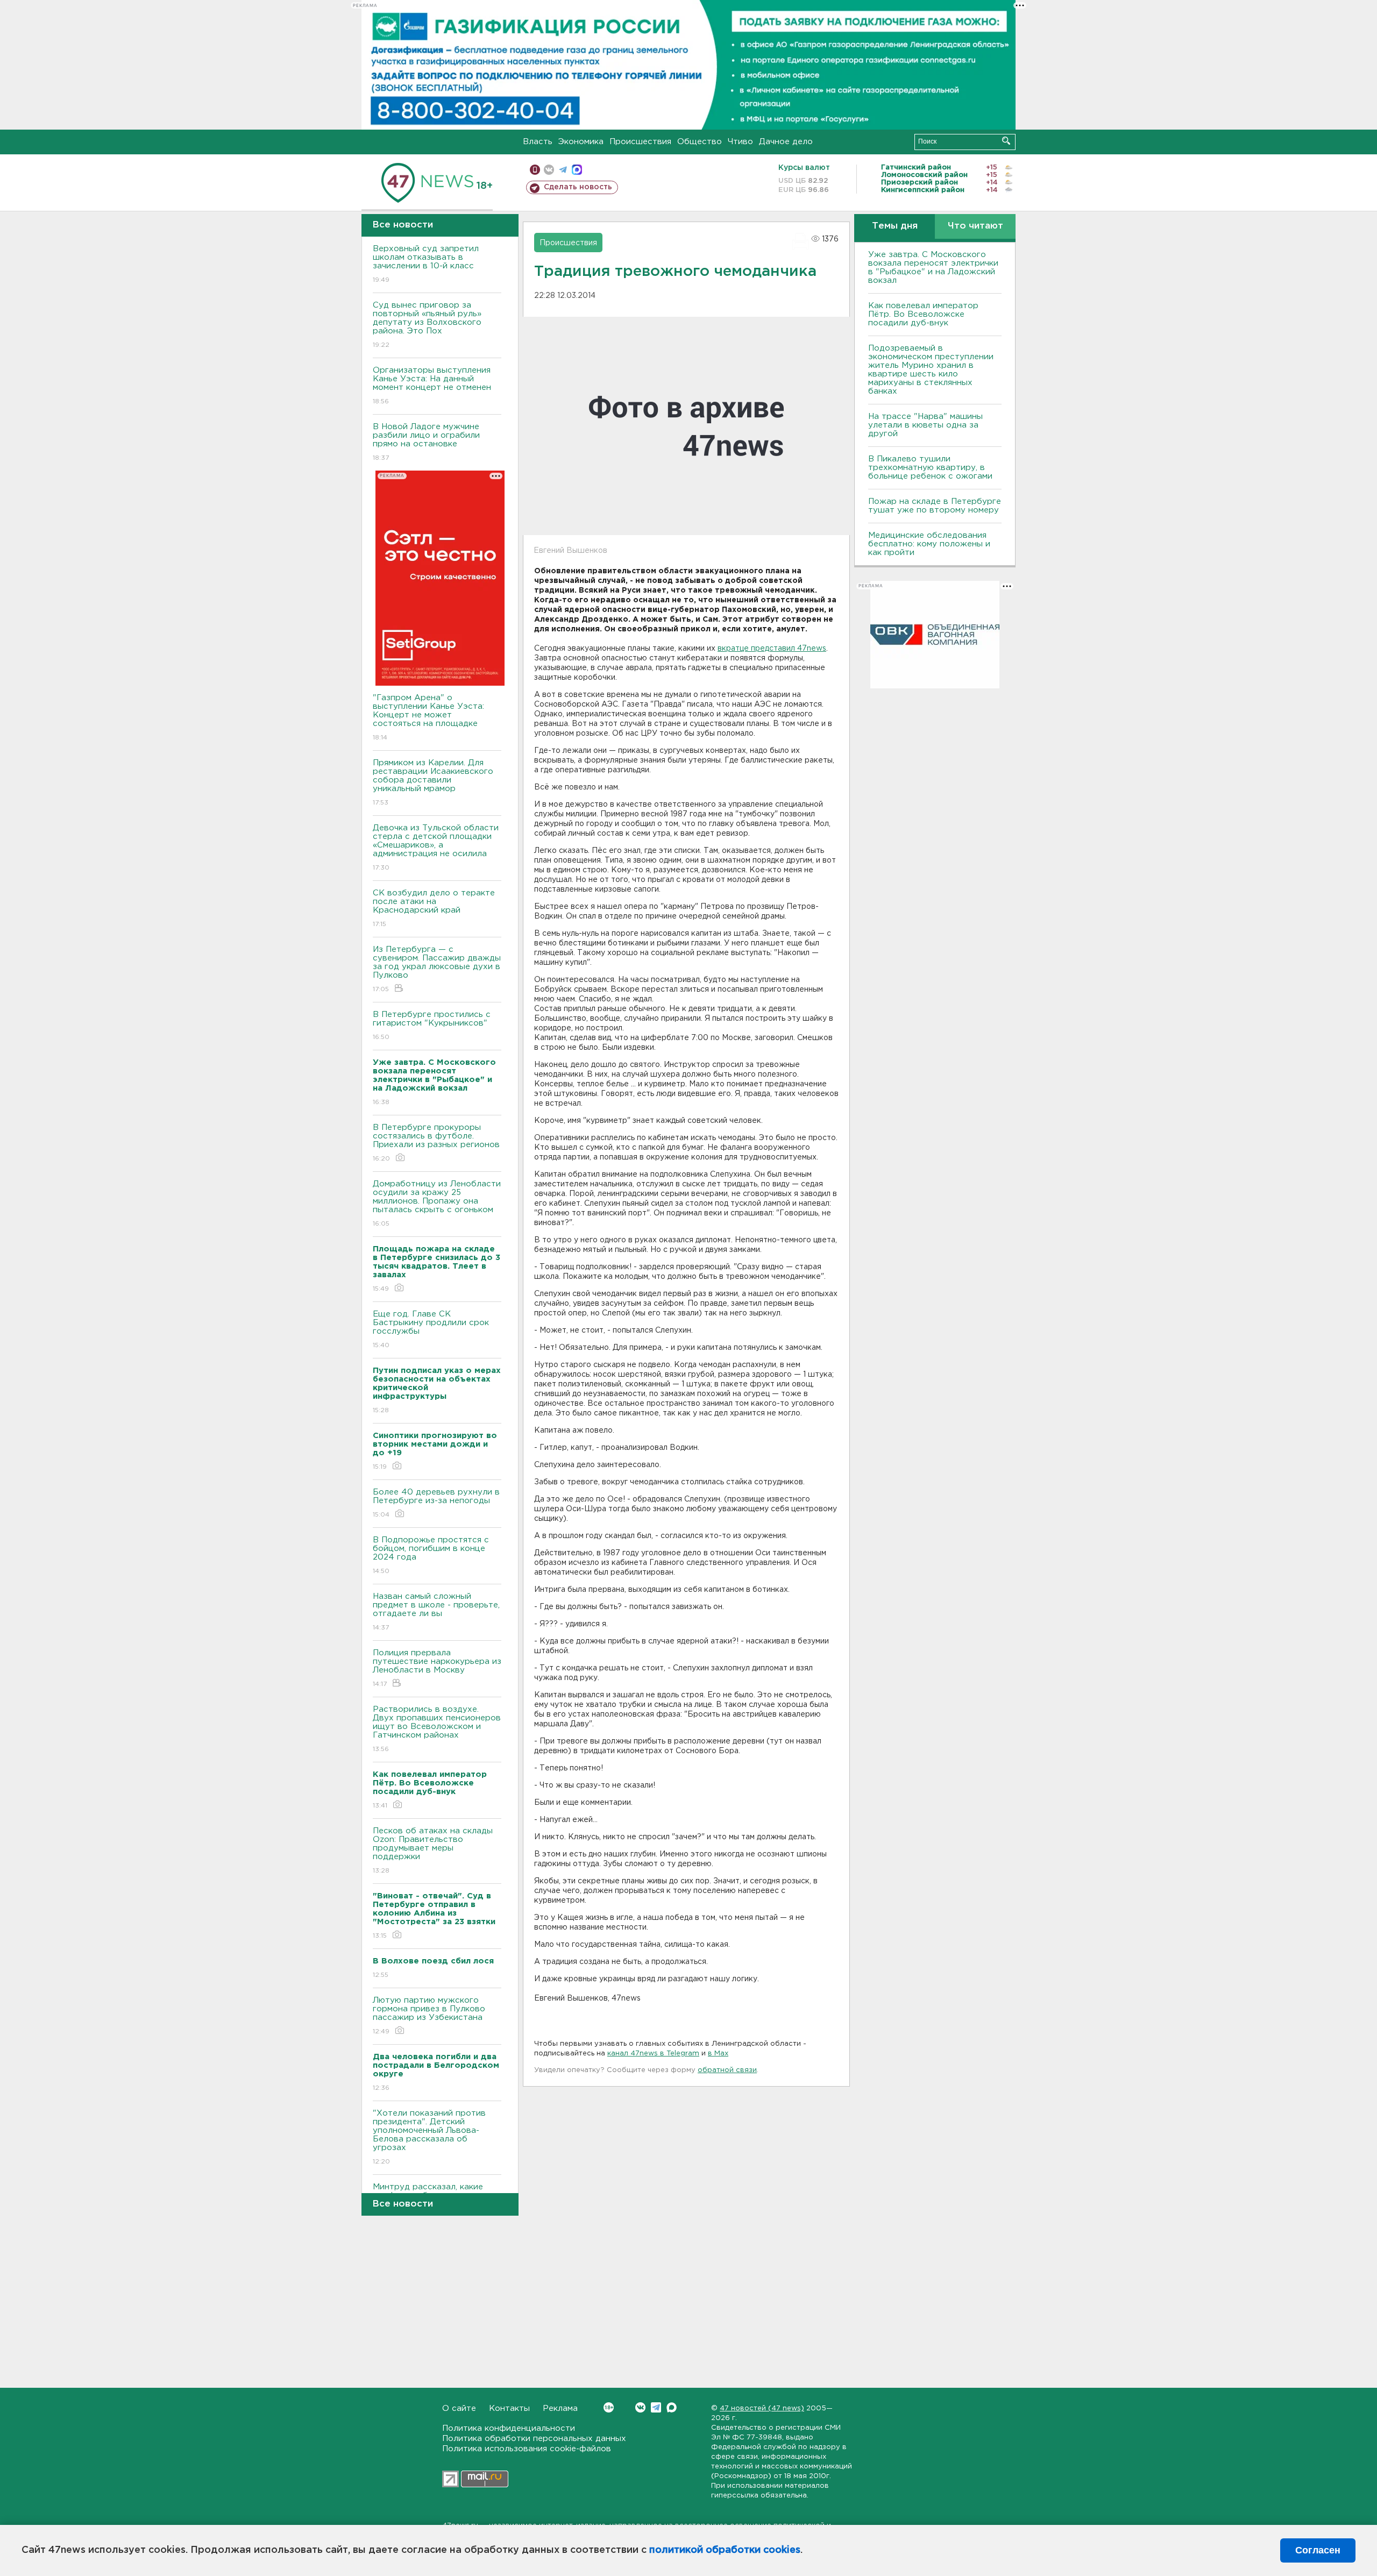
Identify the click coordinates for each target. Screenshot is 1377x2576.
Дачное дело (786, 142)
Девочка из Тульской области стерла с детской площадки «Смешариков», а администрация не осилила (436, 848)
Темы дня (895, 226)
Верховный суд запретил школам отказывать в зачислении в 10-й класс (426, 264)
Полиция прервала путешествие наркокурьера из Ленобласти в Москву (437, 1668)
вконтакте (549, 170)
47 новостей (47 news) (762, 2408)
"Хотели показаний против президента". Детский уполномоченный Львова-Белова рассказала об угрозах (429, 2137)
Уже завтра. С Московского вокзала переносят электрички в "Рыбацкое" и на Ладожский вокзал (933, 268)
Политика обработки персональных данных (534, 2439)
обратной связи (727, 2070)
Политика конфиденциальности (509, 2428)
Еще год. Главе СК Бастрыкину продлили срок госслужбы (431, 1329)
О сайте (459, 2408)
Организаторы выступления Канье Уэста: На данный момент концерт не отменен (432, 386)
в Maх (718, 2054)
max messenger (577, 170)
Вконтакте (640, 2407)
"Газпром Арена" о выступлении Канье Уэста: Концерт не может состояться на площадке (428, 717)
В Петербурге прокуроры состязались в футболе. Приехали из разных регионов (436, 1143)
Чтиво (740, 142)
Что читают (975, 226)
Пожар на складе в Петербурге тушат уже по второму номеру (935, 506)
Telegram (656, 2407)
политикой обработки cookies (725, 2550)
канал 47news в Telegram (653, 2054)
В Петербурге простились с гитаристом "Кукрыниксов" (432, 1026)
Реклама (560, 2408)
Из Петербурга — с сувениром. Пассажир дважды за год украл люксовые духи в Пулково (437, 969)
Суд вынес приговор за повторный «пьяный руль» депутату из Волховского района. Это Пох (427, 325)
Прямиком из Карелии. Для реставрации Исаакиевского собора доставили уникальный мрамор (433, 782)
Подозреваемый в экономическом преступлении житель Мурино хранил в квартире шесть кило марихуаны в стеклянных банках (931, 370)
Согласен (1318, 2550)
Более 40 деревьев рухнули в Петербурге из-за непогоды (436, 1503)
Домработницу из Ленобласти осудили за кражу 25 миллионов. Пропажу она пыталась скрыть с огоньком (437, 1204)
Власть (538, 142)
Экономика (581, 142)
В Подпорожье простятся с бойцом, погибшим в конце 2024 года (431, 1555)
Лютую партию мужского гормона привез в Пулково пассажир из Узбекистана (429, 2016)
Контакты (509, 2408)
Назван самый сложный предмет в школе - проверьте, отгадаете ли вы (436, 1612)
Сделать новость (578, 187)
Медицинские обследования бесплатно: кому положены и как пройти (929, 544)
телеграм (563, 170)
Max (672, 2407)
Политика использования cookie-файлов (527, 2449)
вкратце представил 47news (772, 649)
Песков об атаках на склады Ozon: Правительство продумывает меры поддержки (433, 1851)
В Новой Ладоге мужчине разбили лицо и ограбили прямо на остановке (426, 442)
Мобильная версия (535, 170)
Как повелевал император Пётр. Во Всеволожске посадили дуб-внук (923, 314)
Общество (700, 142)
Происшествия (640, 142)
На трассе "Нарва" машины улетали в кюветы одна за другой (925, 425)
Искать (1006, 141)
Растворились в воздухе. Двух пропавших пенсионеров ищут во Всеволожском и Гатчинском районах (437, 1729)
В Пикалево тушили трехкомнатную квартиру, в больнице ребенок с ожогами (930, 468)
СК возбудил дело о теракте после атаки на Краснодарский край (434, 908)
